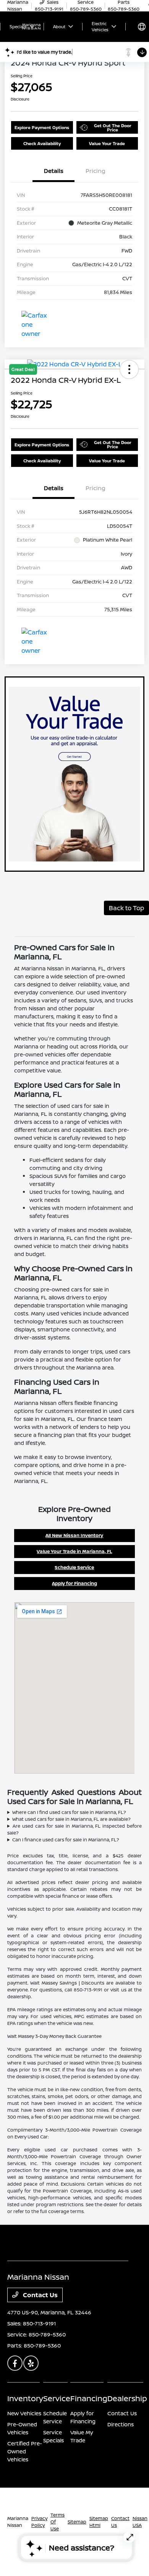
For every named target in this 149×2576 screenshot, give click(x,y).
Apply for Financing (74, 1583)
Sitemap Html (99, 2522)
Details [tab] (54, 171)
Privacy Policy (39, 2522)
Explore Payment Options (42, 127)
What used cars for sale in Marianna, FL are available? (71, 1819)
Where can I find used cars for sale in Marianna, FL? (69, 1812)
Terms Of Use (57, 2522)
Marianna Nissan (18, 2522)
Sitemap (77, 2522)
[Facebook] (15, 2363)
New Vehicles (24, 2413)
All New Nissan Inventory (74, 1535)
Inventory (25, 2398)
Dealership (127, 2398)
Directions (121, 2424)
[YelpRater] (31, 2363)
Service (57, 2398)
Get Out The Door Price (113, 128)
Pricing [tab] (96, 171)
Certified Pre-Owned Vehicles (25, 2451)
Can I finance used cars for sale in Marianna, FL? (66, 1840)
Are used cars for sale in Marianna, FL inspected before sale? (74, 1829)
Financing (89, 2398)
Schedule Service (74, 1567)
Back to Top (126, 908)
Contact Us (40, 2295)
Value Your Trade (107, 143)
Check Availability (42, 143)
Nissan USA (140, 2522)
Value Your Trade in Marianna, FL (74, 1551)
